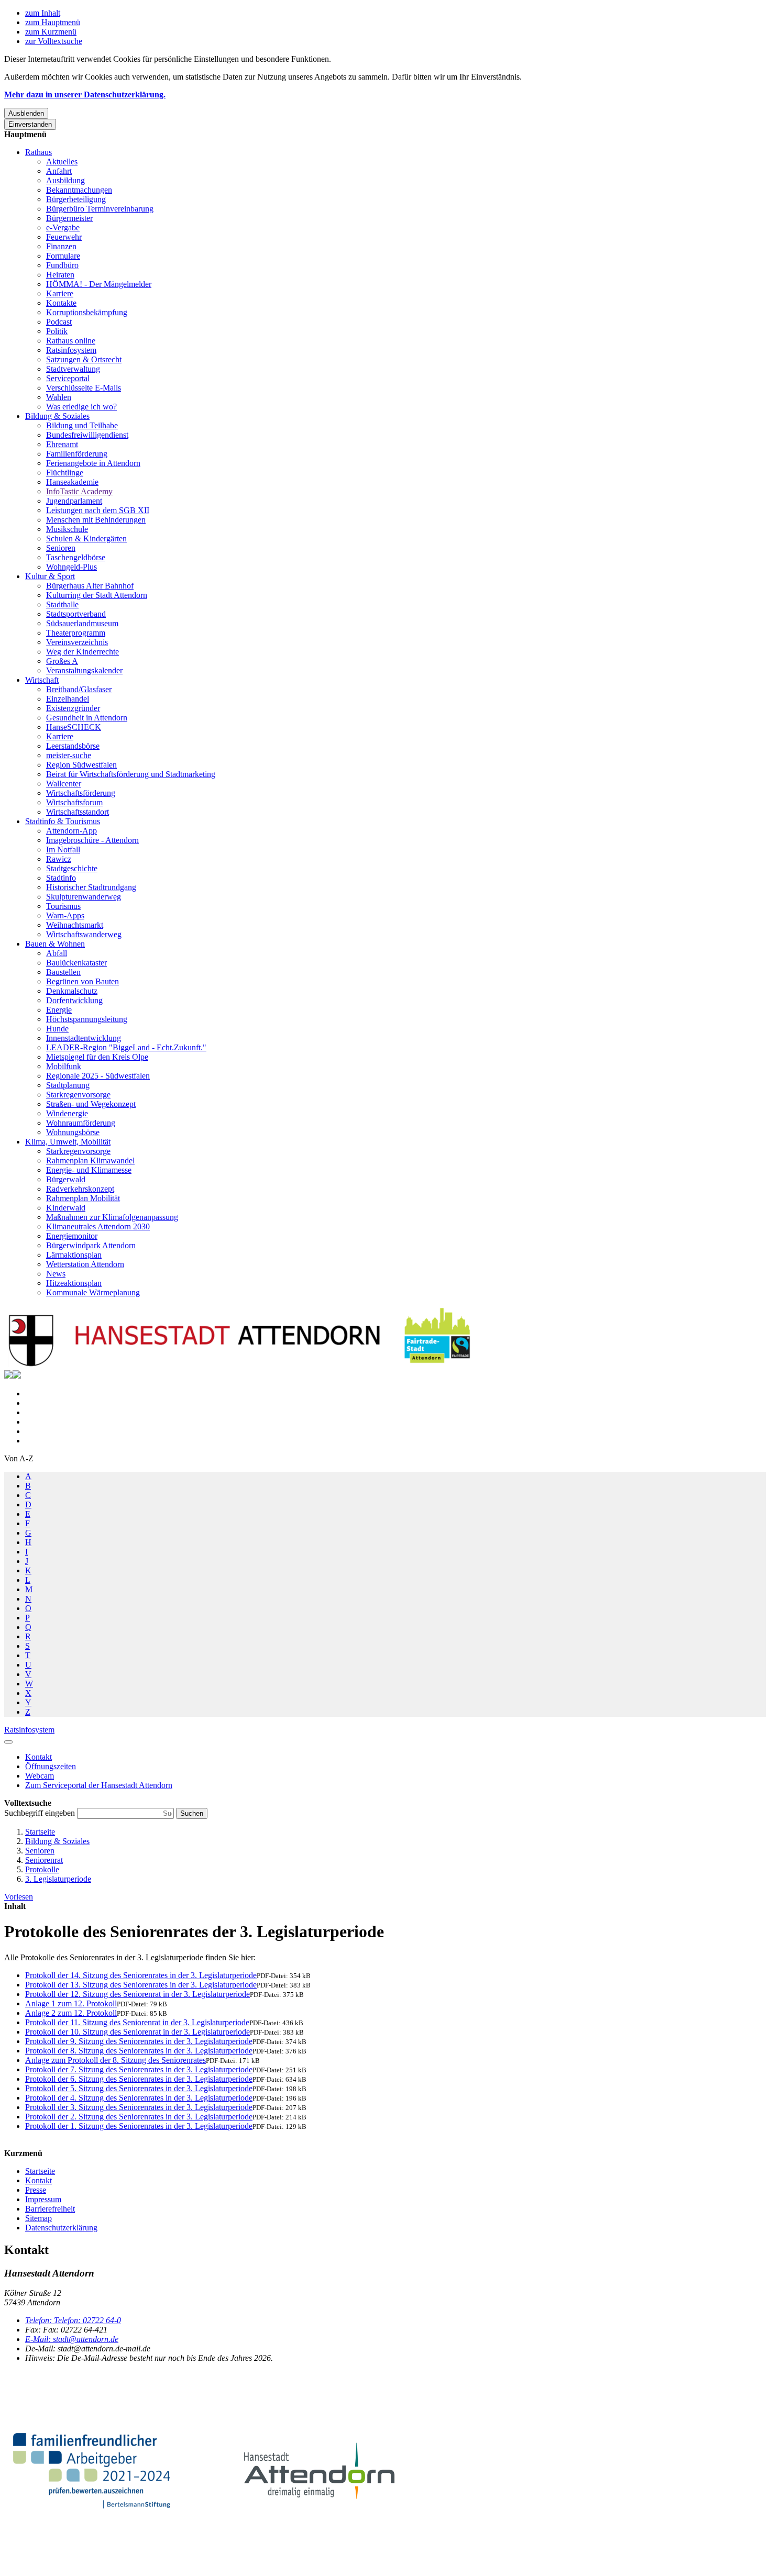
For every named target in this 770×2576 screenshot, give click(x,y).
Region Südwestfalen (81, 765)
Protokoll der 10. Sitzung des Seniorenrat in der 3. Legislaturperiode (137, 2032)
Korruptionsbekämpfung (87, 312)
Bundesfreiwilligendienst (87, 435)
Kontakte (61, 303)
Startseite (40, 1832)
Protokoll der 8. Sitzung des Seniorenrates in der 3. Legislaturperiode (139, 2051)
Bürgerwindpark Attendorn (91, 1245)
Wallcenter (64, 784)
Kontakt (38, 2180)
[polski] (17, 1376)
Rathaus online (71, 341)
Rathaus (38, 152)
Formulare (63, 256)
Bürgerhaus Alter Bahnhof (90, 586)
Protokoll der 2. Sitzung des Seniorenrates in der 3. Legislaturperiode (139, 2117)
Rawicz (59, 859)
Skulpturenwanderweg (84, 897)
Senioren (61, 548)
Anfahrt (59, 171)
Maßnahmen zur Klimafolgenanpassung (112, 1217)
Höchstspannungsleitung (87, 1019)
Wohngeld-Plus (71, 567)
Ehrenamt (62, 444)
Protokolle (42, 1869)
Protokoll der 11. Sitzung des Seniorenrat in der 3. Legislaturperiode (137, 2022)
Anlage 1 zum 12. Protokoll (71, 2003)
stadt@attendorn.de (72, 2339)
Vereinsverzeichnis (77, 642)
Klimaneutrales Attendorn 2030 (98, 1226)
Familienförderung (77, 454)
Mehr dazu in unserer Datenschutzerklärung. (85, 95)
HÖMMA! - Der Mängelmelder (99, 284)
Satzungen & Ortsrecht (84, 359)
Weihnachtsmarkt (75, 925)
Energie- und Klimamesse (89, 1170)
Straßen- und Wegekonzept (91, 1104)
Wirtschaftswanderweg (84, 934)
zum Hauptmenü (53, 22)
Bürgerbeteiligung (76, 199)
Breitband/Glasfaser (79, 689)
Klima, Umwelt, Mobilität (68, 1142)
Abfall (57, 953)
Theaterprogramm (76, 633)
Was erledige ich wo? (81, 407)
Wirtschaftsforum (74, 802)
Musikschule (67, 529)
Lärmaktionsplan (74, 1255)
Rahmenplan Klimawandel (90, 1161)
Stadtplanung (68, 1085)
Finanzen (61, 246)
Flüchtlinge (65, 473)
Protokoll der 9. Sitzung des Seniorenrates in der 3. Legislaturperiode (139, 2041)
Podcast (59, 322)
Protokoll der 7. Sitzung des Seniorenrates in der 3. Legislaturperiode (139, 2069)
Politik (57, 331)
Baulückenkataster (76, 963)
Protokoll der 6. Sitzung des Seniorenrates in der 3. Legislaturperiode (139, 2079)
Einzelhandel (68, 699)
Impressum (43, 2199)
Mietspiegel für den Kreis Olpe (97, 1057)
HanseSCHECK (74, 727)
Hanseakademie (72, 482)
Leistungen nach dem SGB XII (98, 510)
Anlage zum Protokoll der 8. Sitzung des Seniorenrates (115, 2060)
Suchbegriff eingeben (41, 1813)
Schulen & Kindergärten (86, 538)
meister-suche (69, 755)
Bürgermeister (69, 218)
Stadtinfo (61, 878)
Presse (36, 2190)
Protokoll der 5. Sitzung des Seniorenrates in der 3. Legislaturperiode (139, 2088)
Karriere (60, 293)
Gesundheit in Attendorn (87, 718)
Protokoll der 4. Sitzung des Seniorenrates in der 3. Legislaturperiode (139, 2098)
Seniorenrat (44, 1860)
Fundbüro (62, 265)
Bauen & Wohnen (55, 944)
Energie (59, 1010)
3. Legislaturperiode (58, 1879)
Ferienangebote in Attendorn (93, 463)
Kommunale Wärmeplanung (93, 1292)
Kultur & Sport (50, 576)
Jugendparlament (74, 501)
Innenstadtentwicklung (84, 1038)
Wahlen (59, 397)
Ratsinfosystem (71, 350)
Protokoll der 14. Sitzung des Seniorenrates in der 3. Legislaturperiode (141, 1975)
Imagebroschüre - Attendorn (92, 840)
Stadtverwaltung (73, 369)
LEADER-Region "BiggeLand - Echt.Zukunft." (126, 1047)
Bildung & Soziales (57, 416)
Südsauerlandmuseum (82, 623)
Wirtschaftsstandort (78, 812)
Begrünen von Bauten (82, 981)
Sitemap (38, 2218)
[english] (8, 1376)
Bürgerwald (66, 1179)
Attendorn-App (71, 831)
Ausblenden (26, 113)
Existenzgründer (73, 708)
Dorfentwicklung (74, 1000)
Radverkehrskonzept (80, 1189)
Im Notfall (63, 850)
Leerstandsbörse (73, 746)
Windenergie (67, 1113)
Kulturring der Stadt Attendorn (97, 595)
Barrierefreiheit (50, 2209)
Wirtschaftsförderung (81, 793)
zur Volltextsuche (54, 41)
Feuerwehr (64, 237)
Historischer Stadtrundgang (91, 887)
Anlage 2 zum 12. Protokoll (71, 2013)
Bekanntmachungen (79, 190)
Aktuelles (62, 162)
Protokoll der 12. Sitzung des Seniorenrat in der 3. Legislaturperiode (137, 1994)
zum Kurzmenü (51, 32)
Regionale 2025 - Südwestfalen (98, 1076)
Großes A (62, 661)
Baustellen (63, 972)
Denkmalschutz (72, 991)
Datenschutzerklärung (61, 2228)
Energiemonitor (72, 1236)
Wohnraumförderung (81, 1123)
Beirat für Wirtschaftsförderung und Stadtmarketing (131, 774)
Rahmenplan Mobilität (83, 1198)
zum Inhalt (43, 13)
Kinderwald (66, 1208)
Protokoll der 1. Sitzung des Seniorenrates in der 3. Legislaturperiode (139, 2126)
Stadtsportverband (76, 614)
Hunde (57, 1029)
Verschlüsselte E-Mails (84, 388)
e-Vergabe (63, 227)
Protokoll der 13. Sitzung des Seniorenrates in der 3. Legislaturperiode (141, 1985)
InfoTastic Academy (79, 491)
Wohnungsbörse (73, 1132)
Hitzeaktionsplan (74, 1283)
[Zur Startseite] (240, 1365)
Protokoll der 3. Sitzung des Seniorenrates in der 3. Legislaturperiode (139, 2107)
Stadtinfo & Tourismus (63, 821)
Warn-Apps (65, 915)
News (56, 1274)
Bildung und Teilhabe (82, 425)
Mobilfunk (64, 1066)
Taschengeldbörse (76, 557)
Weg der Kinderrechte (82, 652)
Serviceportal (68, 378)
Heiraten (60, 275)
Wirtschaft (42, 680)
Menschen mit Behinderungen (96, 520)
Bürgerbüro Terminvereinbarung (100, 209)
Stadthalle (62, 604)
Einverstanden (30, 124)
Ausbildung (65, 180)
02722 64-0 (73, 2320)
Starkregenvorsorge (78, 1095)
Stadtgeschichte (72, 868)
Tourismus (63, 906)
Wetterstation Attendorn (85, 1264)
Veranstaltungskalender (84, 670)
